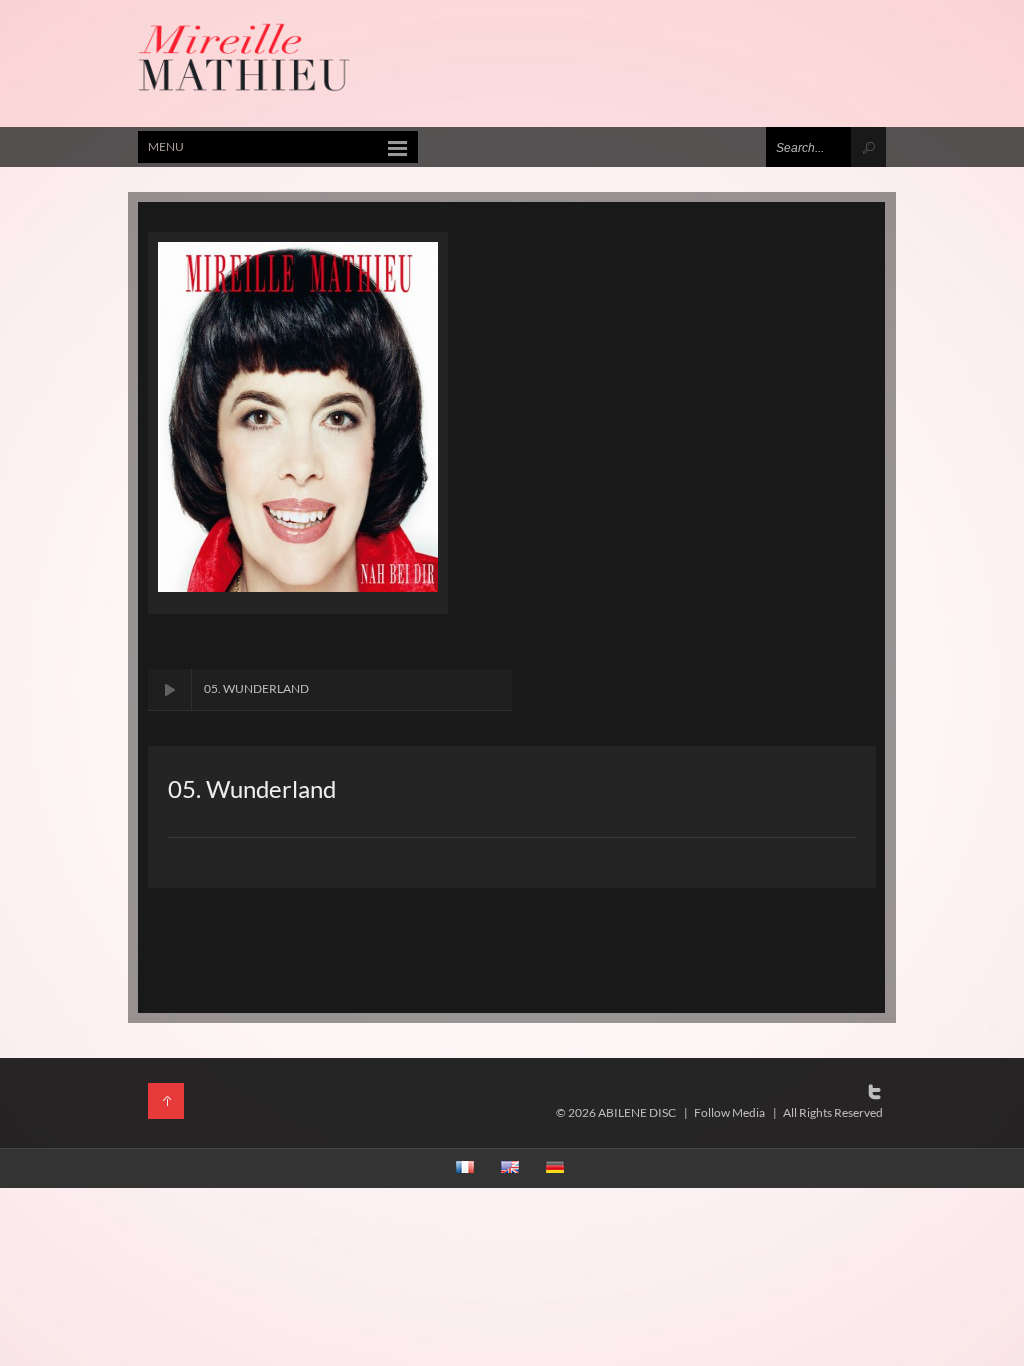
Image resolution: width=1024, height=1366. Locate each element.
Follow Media (729, 1112)
